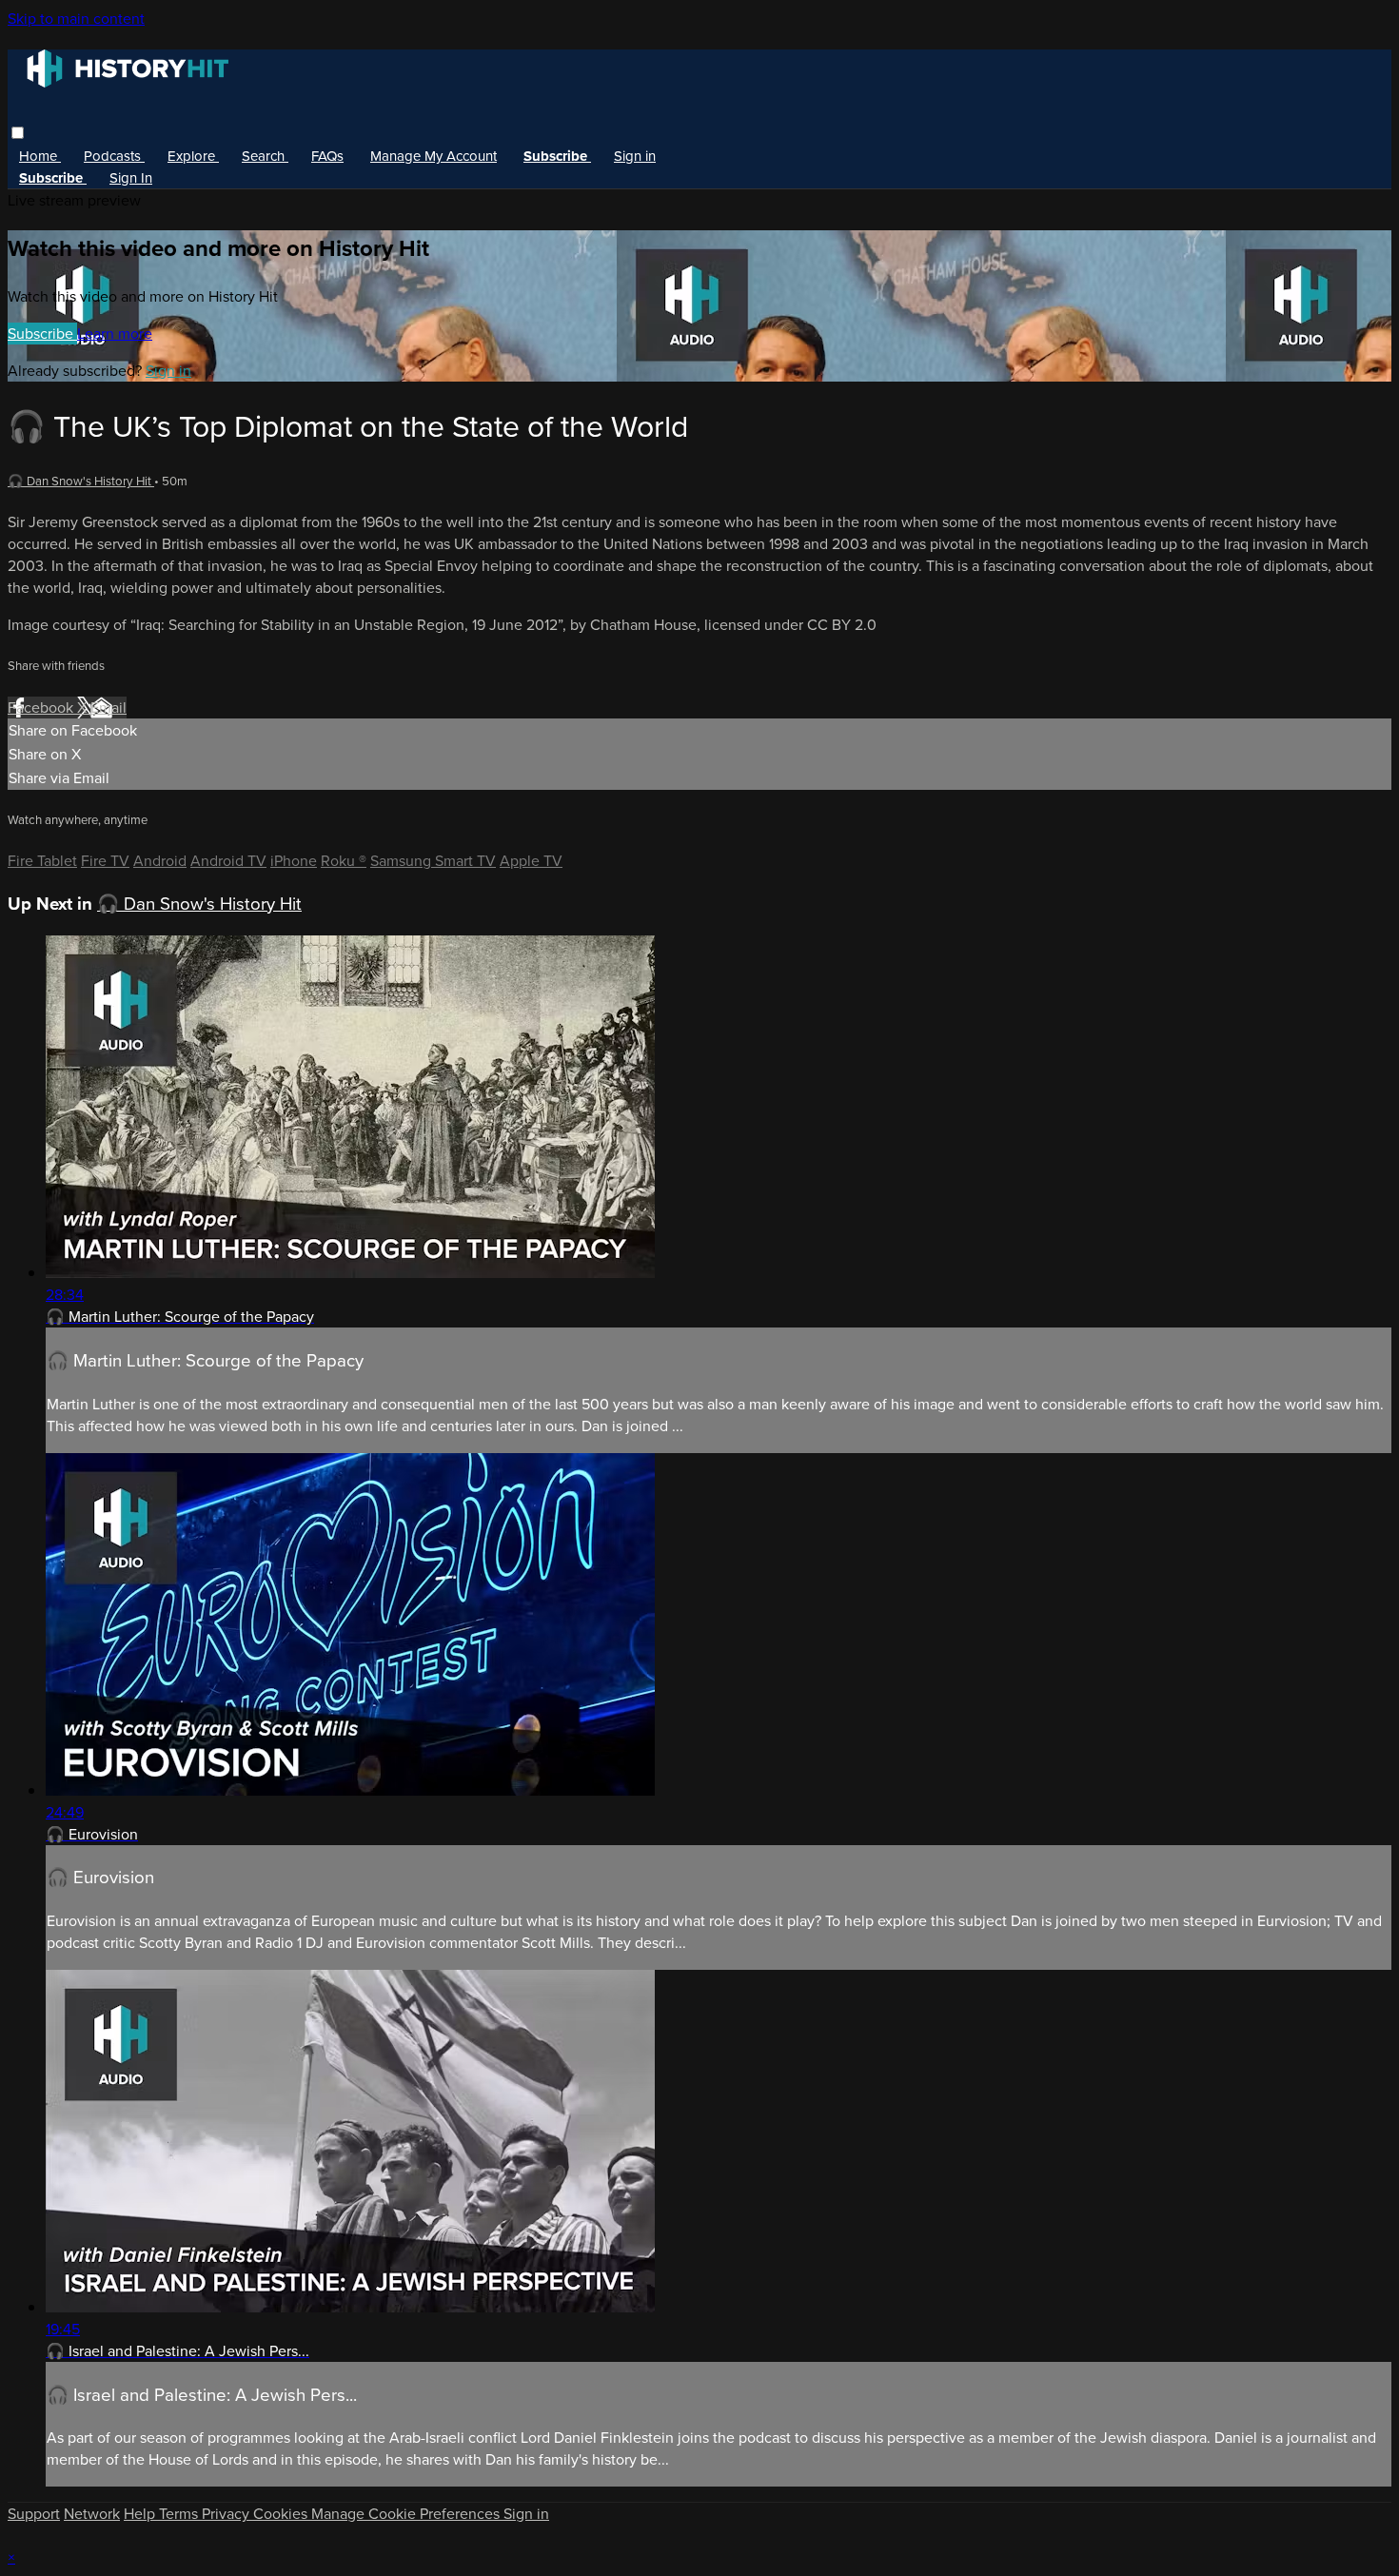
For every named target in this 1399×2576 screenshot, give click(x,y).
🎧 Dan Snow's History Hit (81, 481)
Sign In (131, 178)
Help (141, 2514)
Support (34, 2514)
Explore (193, 156)
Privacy (227, 2514)
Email (108, 708)
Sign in (635, 156)
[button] (18, 133)
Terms (180, 2514)
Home (40, 156)
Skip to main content (76, 19)
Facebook (42, 708)
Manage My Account (433, 156)
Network (92, 2514)
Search (265, 156)
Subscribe (42, 334)
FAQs (327, 156)
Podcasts (114, 156)
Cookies (282, 2514)
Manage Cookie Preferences (407, 2514)
